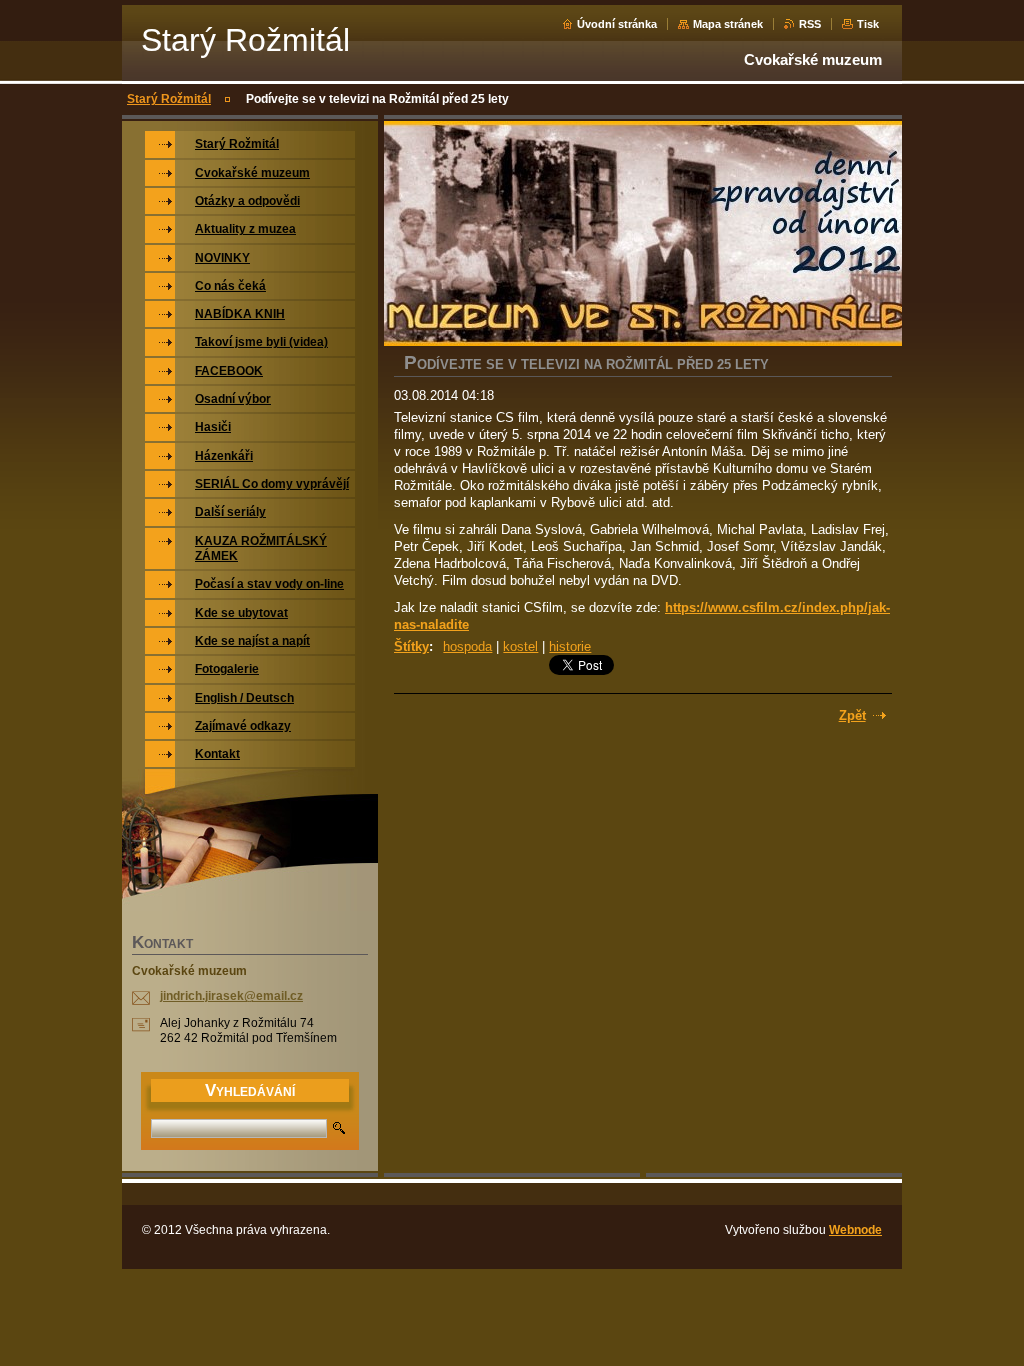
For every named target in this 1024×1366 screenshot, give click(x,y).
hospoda (467, 646)
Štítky (411, 646)
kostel (520, 646)
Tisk (868, 24)
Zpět (852, 715)
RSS (810, 24)
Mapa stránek (728, 24)
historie (570, 646)
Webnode (855, 1230)
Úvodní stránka (617, 24)
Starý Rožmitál (169, 99)
